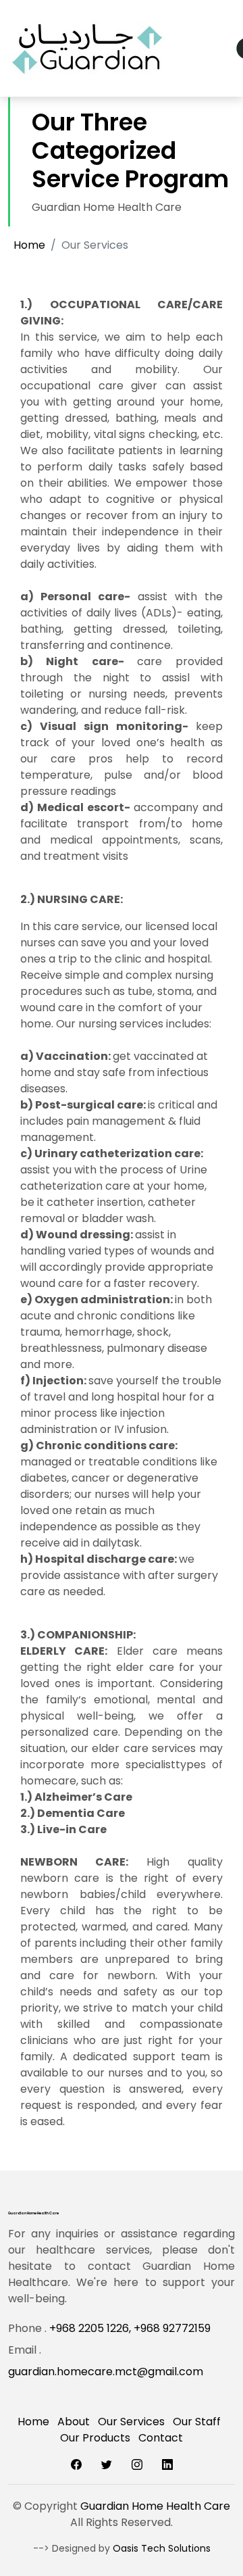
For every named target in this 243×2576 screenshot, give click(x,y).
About (74, 2422)
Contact (161, 2438)
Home (29, 245)
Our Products (95, 2438)
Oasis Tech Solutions (162, 2548)
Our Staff (197, 2422)
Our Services (131, 2422)
